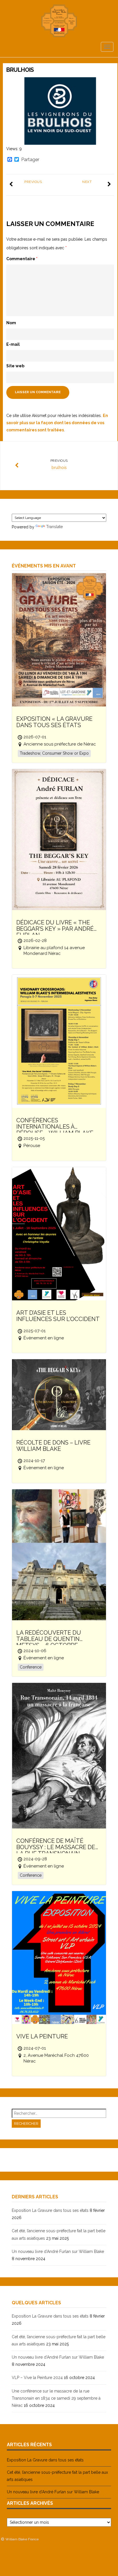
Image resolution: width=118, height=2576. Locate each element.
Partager (30, 160)
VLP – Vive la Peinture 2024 (37, 2378)
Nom (11, 323)
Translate (54, 527)
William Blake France (22, 2539)
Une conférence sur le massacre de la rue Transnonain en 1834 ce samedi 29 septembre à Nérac (56, 2398)
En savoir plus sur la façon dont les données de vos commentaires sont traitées (57, 423)
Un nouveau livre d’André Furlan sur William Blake (58, 2251)
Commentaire (22, 259)
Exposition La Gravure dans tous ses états (50, 2210)
